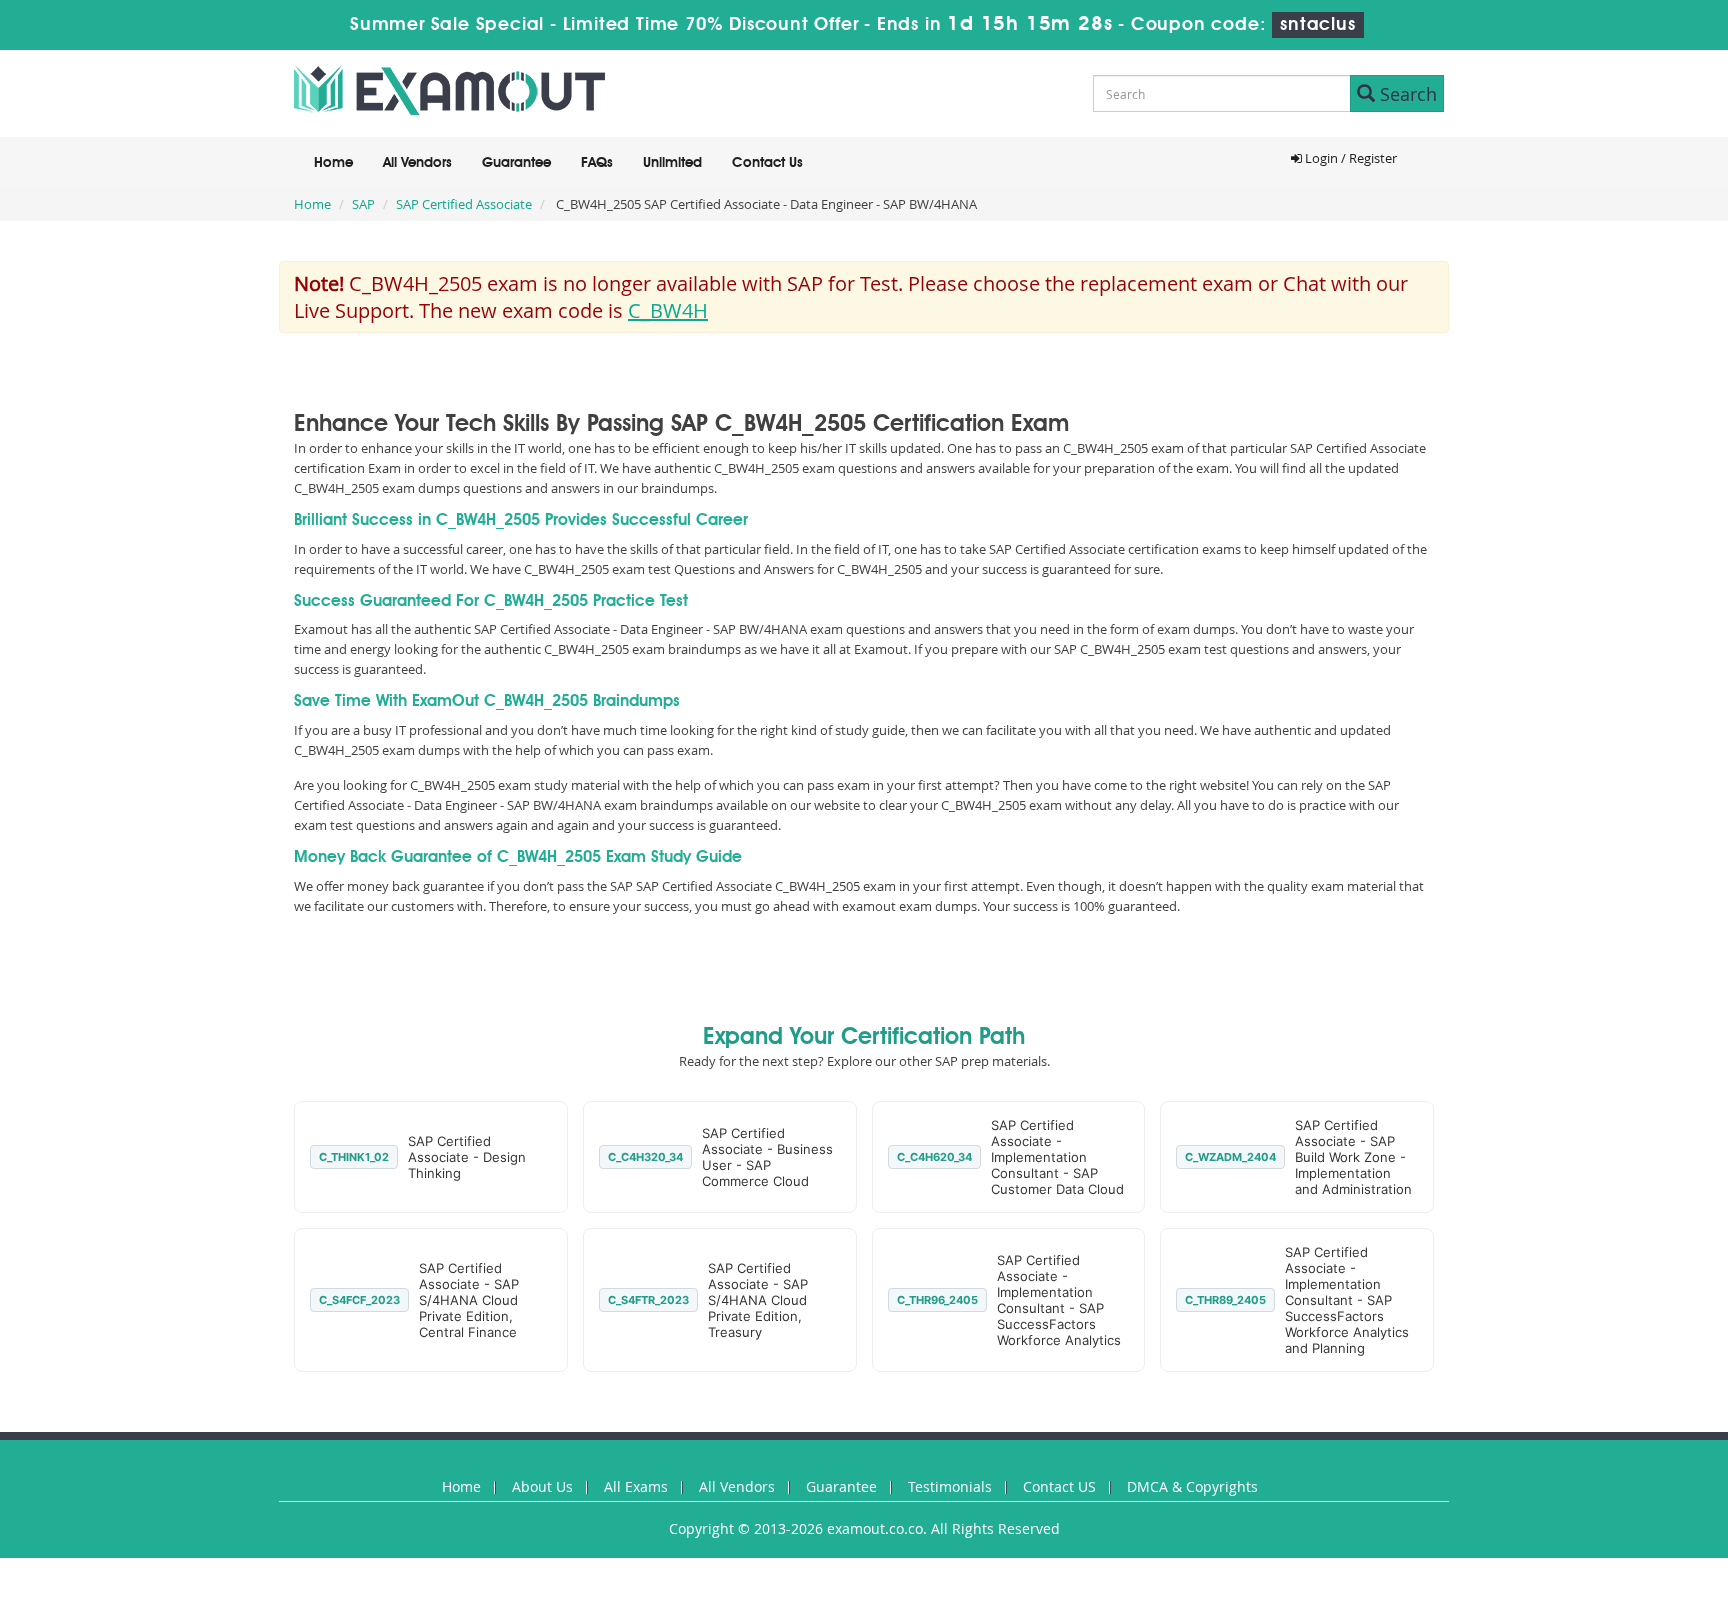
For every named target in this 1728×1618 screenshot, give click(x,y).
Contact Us (767, 163)
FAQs (597, 163)
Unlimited (672, 163)
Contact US (1059, 1486)
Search (1406, 94)
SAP (363, 204)
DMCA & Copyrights (1192, 1486)
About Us (542, 1486)
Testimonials (950, 1486)
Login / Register (1349, 158)
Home (333, 163)
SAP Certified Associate (464, 204)
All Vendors (417, 163)
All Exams (636, 1486)
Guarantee (516, 163)
